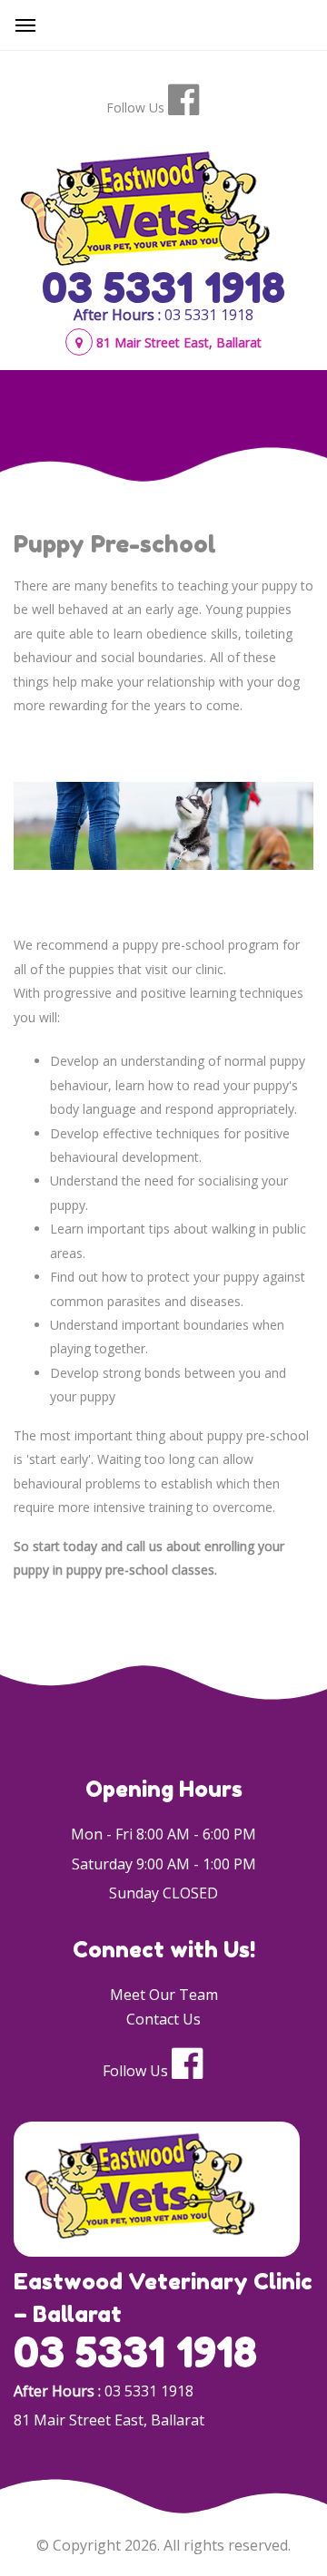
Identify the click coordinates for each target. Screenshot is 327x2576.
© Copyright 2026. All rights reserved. (163, 2545)
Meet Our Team (164, 1995)
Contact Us (163, 2019)
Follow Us (135, 107)
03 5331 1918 (163, 288)
